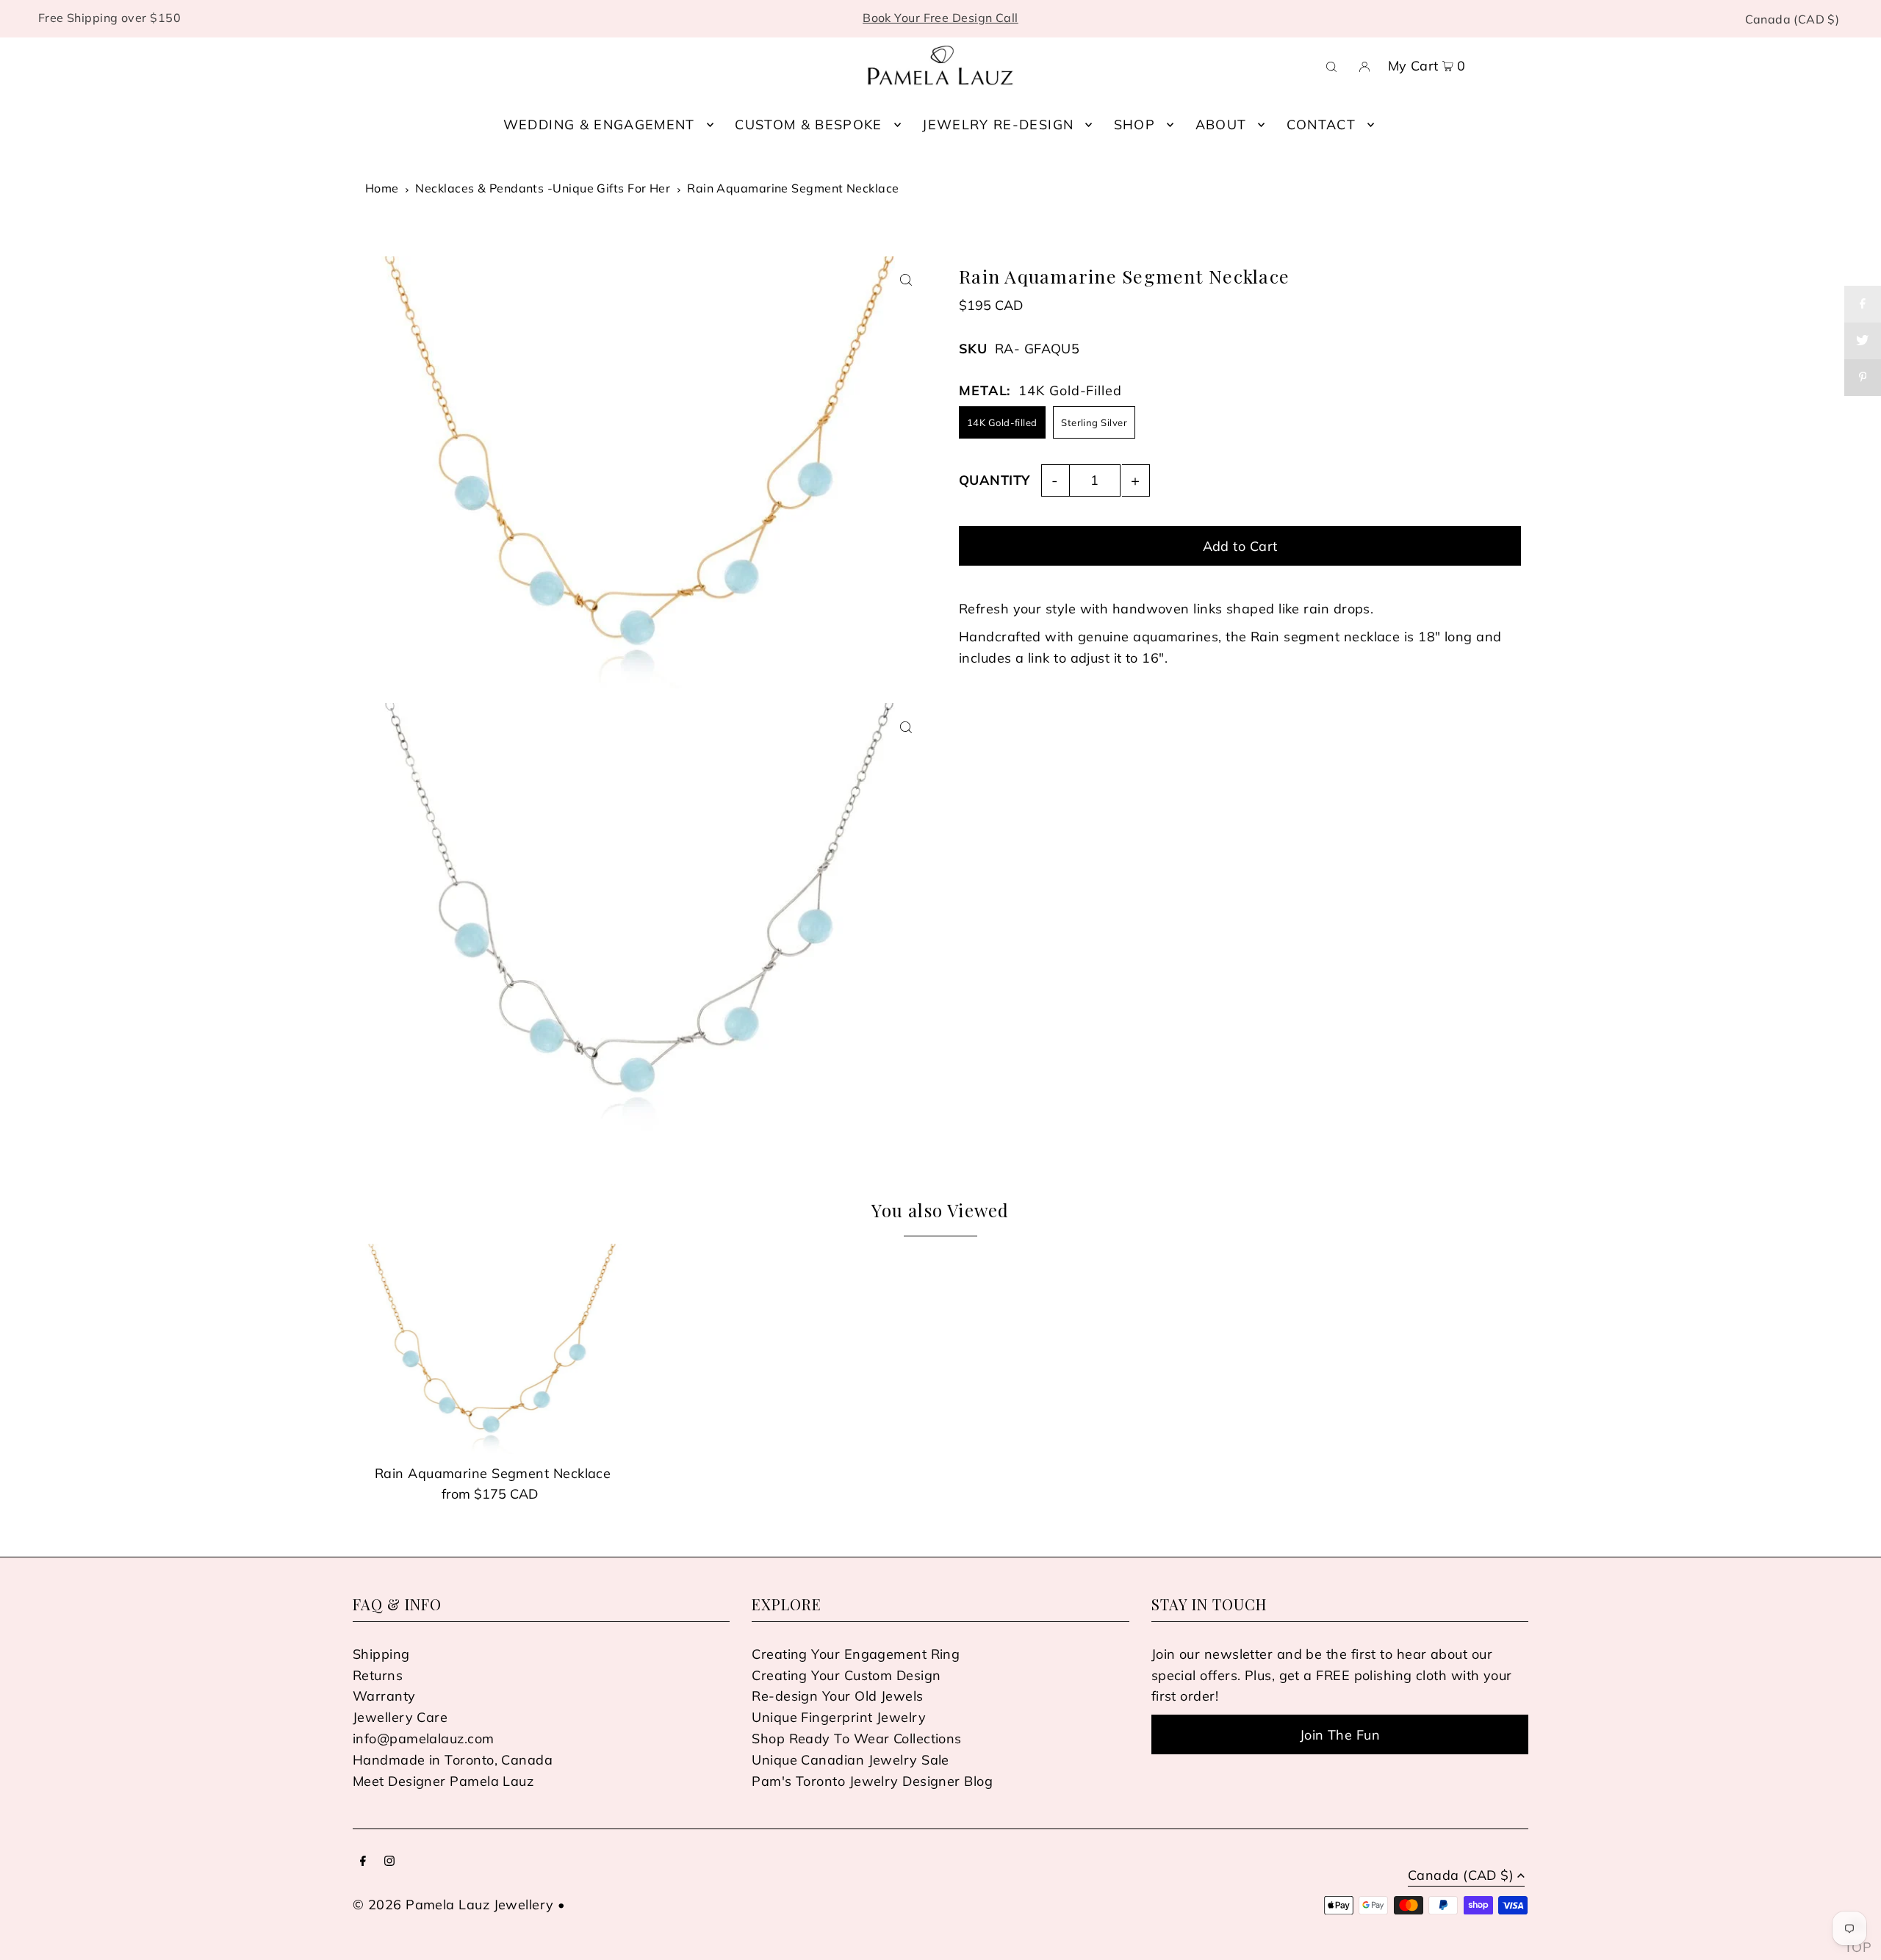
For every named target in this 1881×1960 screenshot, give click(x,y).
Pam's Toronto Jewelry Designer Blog (872, 1781)
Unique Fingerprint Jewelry (839, 1717)
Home (382, 188)
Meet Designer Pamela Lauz (443, 1781)
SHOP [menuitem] (1134, 125)
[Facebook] (363, 1862)
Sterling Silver (1094, 422)
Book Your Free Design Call (940, 18)
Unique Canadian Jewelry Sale (850, 1760)
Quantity (995, 479)
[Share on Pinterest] (1863, 378)
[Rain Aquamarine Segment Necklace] (493, 1349)
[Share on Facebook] (1863, 304)
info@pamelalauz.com (424, 1739)
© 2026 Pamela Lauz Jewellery (453, 1905)
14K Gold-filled (1002, 422)
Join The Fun (1340, 1735)
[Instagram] (389, 1862)
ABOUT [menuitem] (1221, 125)
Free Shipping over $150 (109, 18)
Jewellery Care (400, 1717)
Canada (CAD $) (1792, 19)
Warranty (384, 1696)
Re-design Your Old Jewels (837, 1696)
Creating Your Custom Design (846, 1675)
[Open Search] (1331, 65)
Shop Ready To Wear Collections (857, 1739)
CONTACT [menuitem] (1321, 125)
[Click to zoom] (906, 280)
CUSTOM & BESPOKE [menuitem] (809, 125)
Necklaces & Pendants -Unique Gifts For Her (543, 188)
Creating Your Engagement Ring (856, 1654)
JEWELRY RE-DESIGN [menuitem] (998, 125)
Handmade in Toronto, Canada (453, 1760)
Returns (378, 1675)
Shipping (381, 1654)
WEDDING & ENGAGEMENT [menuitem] (599, 125)
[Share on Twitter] (1863, 341)
